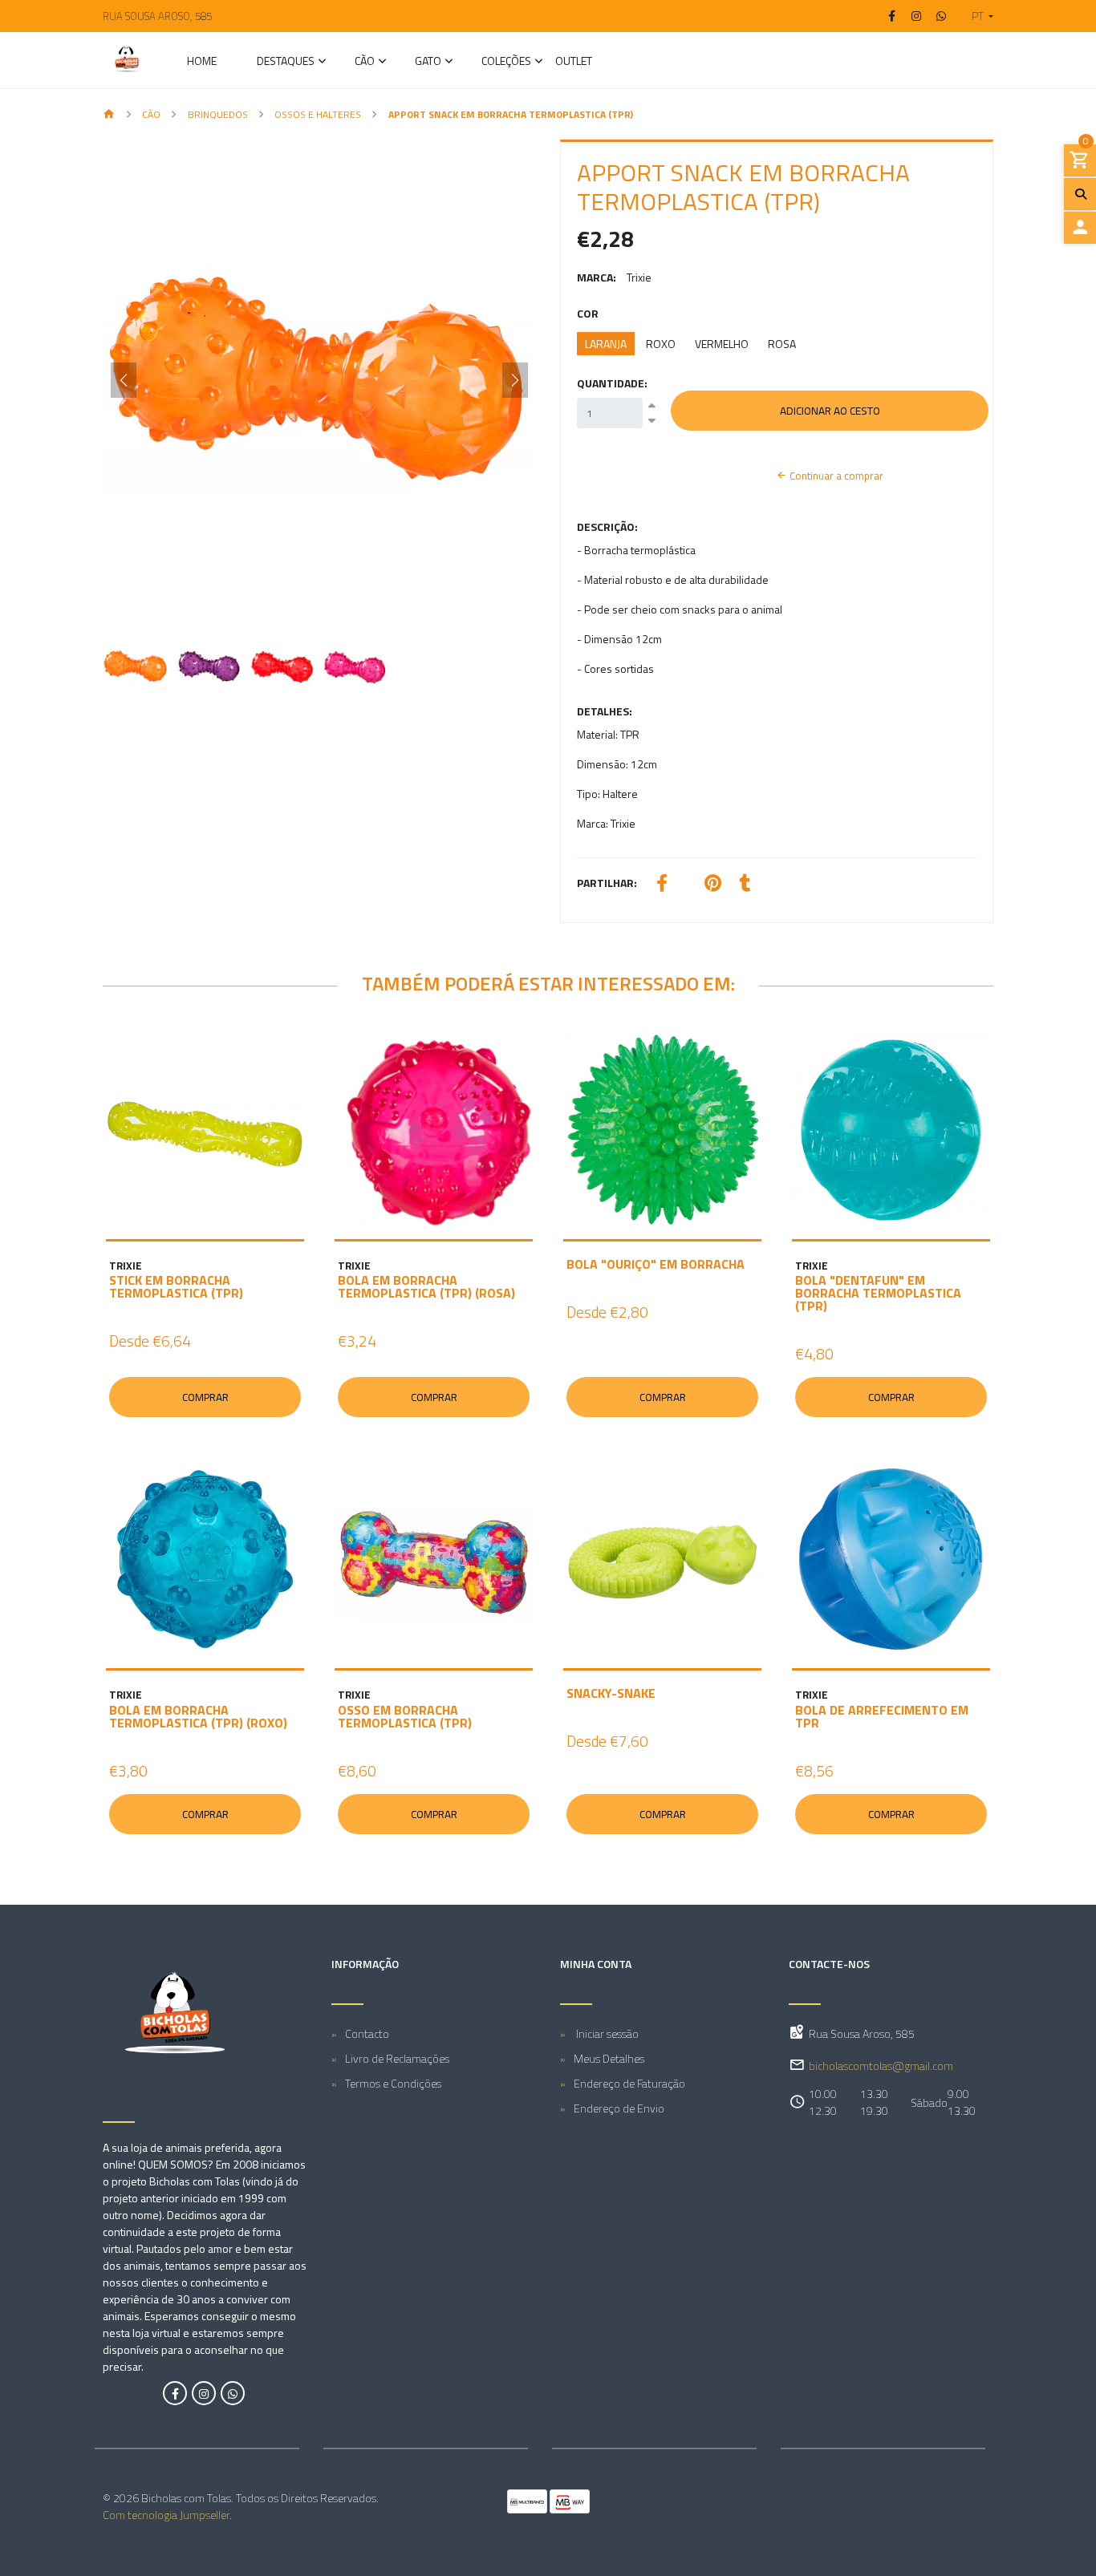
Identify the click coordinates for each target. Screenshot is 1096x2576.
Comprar (205, 1397)
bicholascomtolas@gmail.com (881, 2066)
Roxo (661, 344)
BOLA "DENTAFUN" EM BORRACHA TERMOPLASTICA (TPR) (878, 1293)
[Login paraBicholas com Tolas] (1080, 228)
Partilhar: (607, 883)
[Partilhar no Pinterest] (713, 885)
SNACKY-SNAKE (611, 1693)
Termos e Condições (393, 2083)
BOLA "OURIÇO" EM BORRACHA (656, 1264)
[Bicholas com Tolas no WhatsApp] (233, 2393)
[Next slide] (515, 380)
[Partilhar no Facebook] (662, 885)
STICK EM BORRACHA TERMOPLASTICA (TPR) (176, 1286)
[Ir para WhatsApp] (941, 16)
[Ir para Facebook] (892, 16)
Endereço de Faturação (629, 2083)
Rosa (782, 344)
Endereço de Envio (619, 2108)
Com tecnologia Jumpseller (166, 2515)
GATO (428, 62)
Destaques (286, 62)
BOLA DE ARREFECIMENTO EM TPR (882, 1716)
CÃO (365, 62)
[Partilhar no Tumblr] (745, 885)
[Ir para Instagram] (917, 16)
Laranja (606, 344)
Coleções (506, 62)
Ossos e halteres (318, 114)
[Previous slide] (124, 380)
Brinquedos (218, 114)
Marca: (597, 277)
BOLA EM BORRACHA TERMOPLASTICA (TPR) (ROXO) (198, 1716)
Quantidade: (612, 383)
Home (202, 62)
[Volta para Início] (109, 115)
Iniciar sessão (606, 2033)
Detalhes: (605, 711)
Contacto (367, 2033)
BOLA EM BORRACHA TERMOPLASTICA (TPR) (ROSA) (426, 1286)
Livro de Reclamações (397, 2058)
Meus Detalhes (609, 2058)
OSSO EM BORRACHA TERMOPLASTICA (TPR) (405, 1716)
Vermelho (722, 344)
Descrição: (607, 527)
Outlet (574, 62)
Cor (588, 313)
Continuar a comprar (835, 476)
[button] (976, 16)
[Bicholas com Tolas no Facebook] (175, 2393)
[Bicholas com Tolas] (127, 60)
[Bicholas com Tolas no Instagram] (204, 2393)
